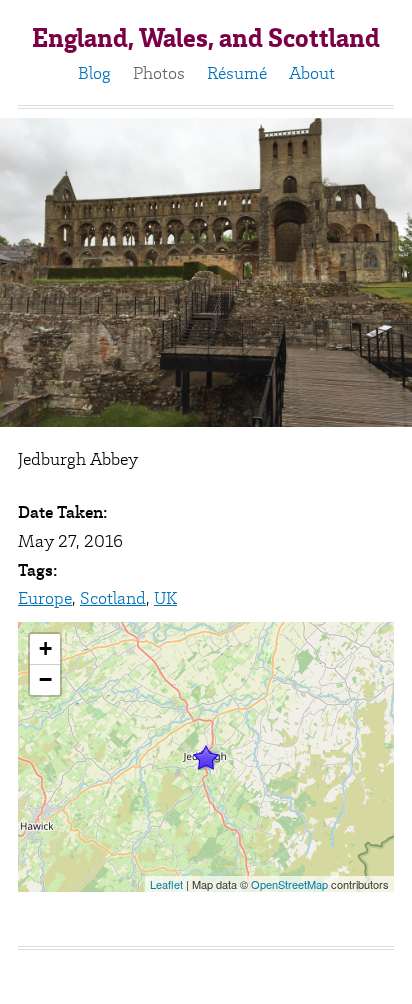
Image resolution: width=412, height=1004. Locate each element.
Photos (159, 73)
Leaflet (166, 884)
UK (165, 598)
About (312, 73)
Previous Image (41, 272)
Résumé (237, 73)
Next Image (371, 272)
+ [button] (45, 648)
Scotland (113, 598)
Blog (94, 73)
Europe (45, 598)
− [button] (45, 679)
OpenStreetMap (289, 884)
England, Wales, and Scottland (206, 38)
